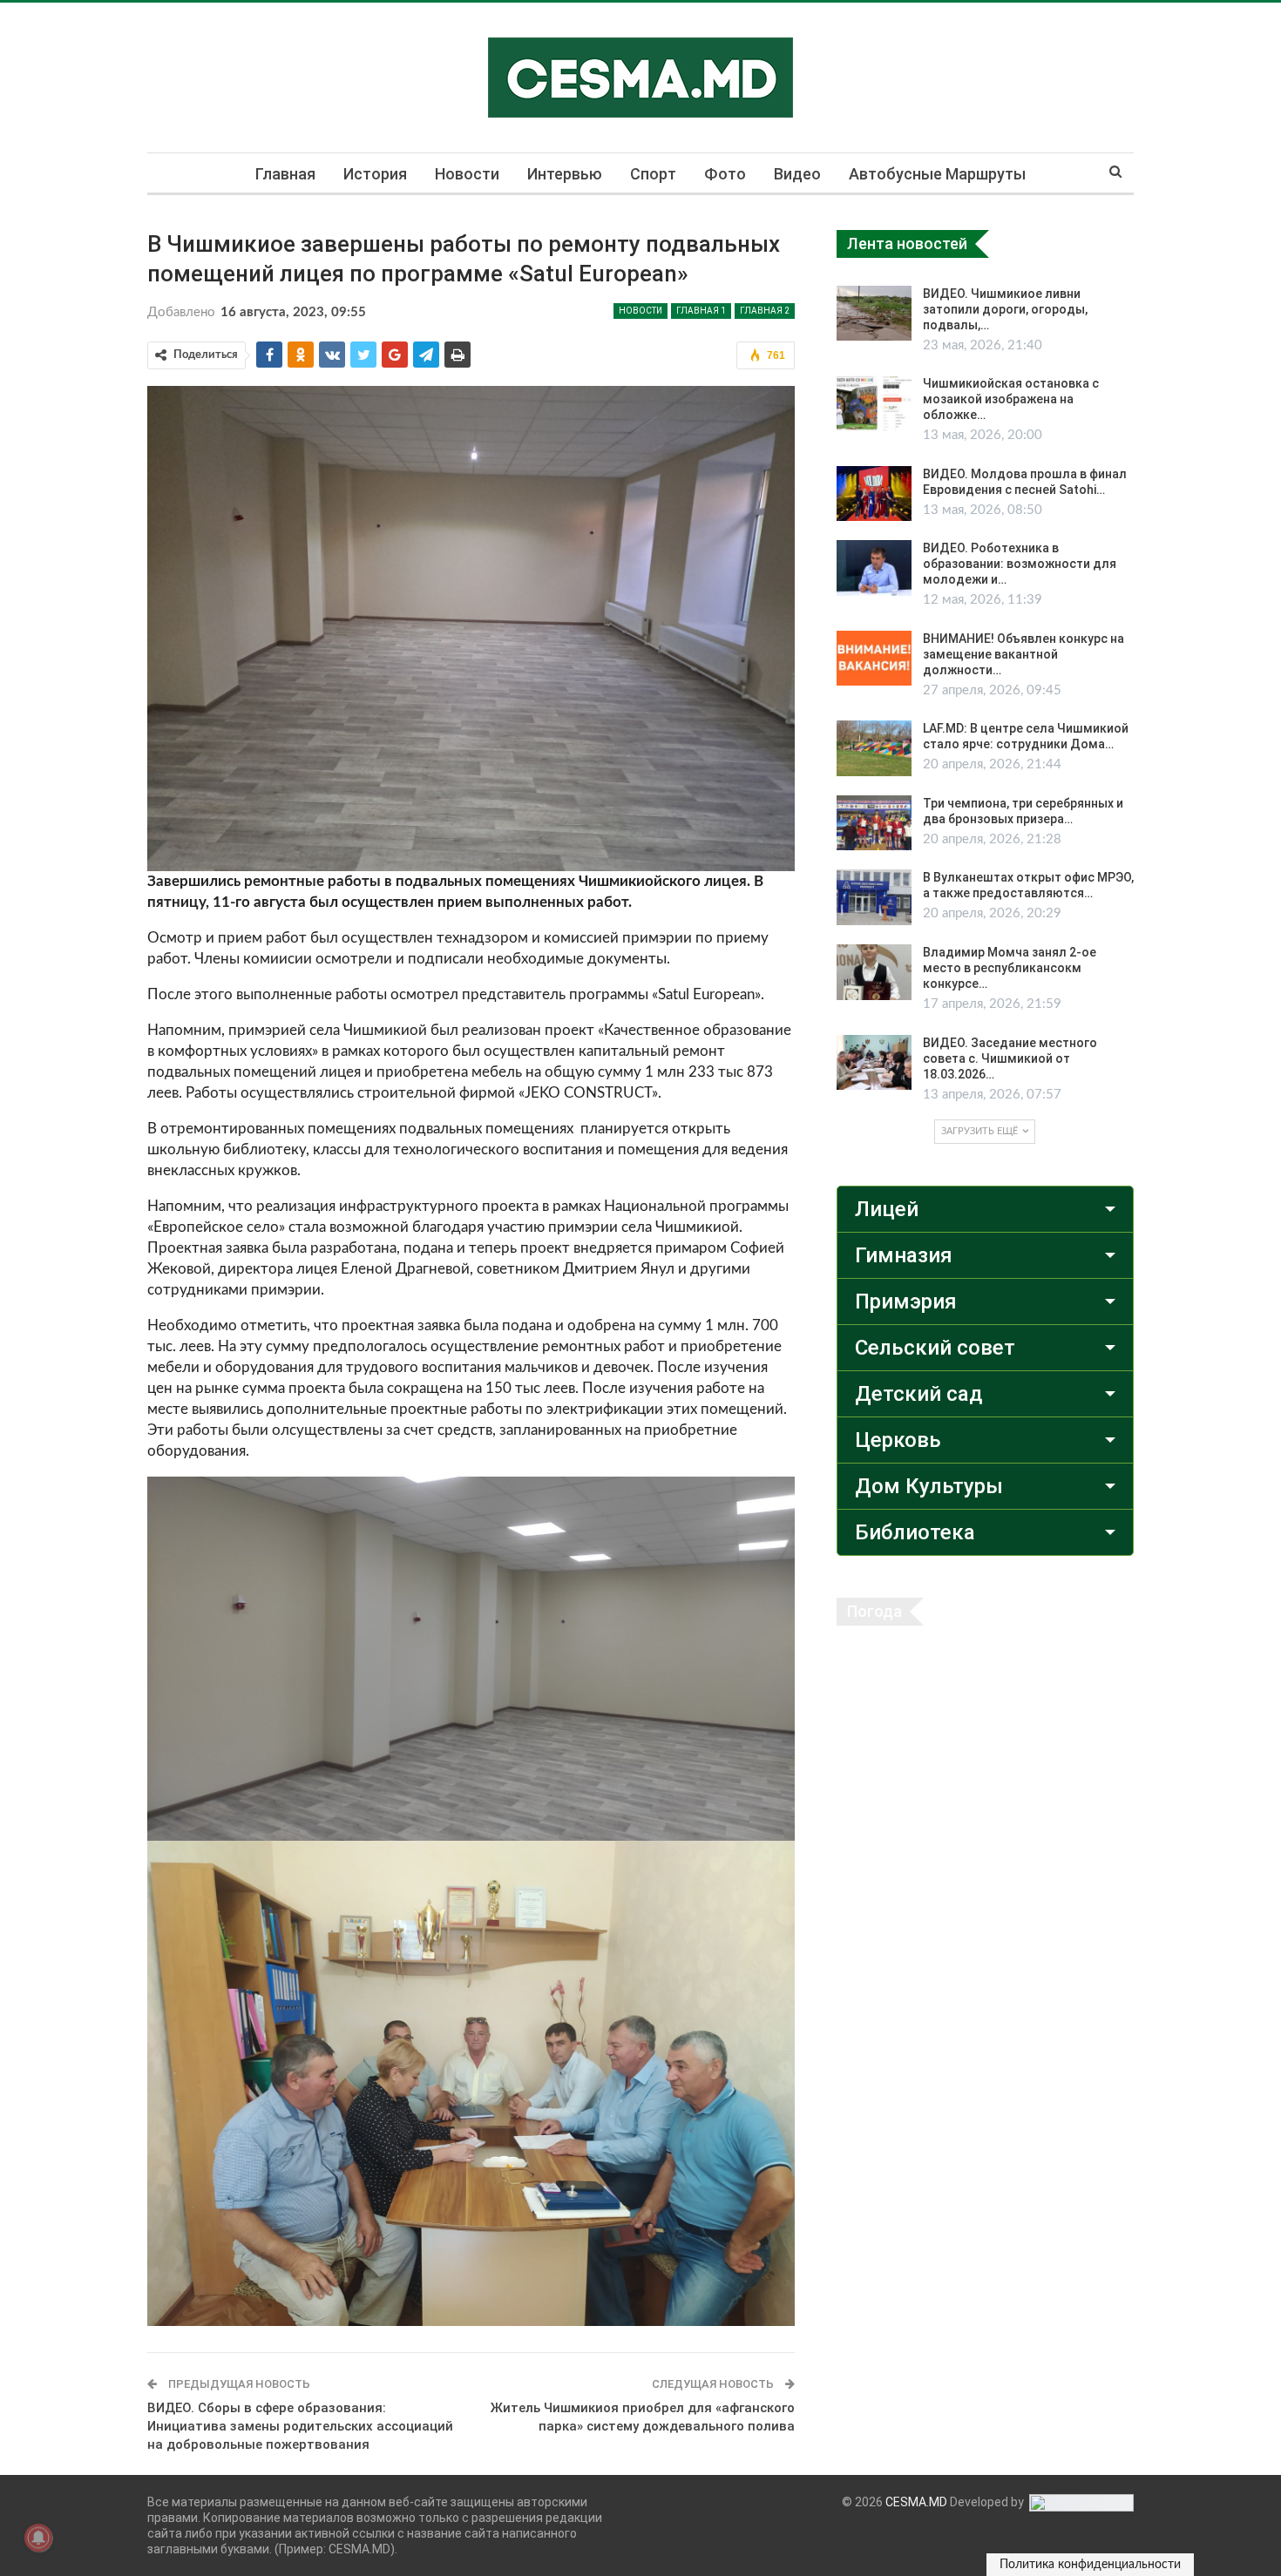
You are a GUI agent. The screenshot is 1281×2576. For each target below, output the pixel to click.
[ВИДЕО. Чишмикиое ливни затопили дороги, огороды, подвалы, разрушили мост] (874, 314)
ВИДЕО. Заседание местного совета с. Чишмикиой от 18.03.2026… (1010, 1058)
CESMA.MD (916, 2502)
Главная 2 (765, 311)
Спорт (653, 174)
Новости (467, 174)
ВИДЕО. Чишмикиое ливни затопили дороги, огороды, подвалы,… (1005, 309)
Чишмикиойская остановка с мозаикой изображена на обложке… (1011, 399)
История (375, 174)
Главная (285, 174)
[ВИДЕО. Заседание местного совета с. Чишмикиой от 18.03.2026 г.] (874, 1063)
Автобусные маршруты (937, 174)
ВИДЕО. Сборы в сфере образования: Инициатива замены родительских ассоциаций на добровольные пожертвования (300, 2426)
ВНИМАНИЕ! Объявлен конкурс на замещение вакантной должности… (1023, 654)
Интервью (565, 174)
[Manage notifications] (38, 2538)
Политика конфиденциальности (1090, 2565)
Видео (797, 174)
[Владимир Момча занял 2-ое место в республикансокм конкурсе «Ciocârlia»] (874, 972)
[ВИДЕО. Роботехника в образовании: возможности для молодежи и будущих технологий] (874, 568)
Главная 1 (701, 311)
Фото (725, 174)
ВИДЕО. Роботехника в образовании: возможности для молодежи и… (1020, 564)
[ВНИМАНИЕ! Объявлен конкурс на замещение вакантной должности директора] (874, 659)
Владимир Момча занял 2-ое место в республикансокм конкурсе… (1010, 968)
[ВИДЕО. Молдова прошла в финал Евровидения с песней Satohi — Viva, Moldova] (874, 494)
